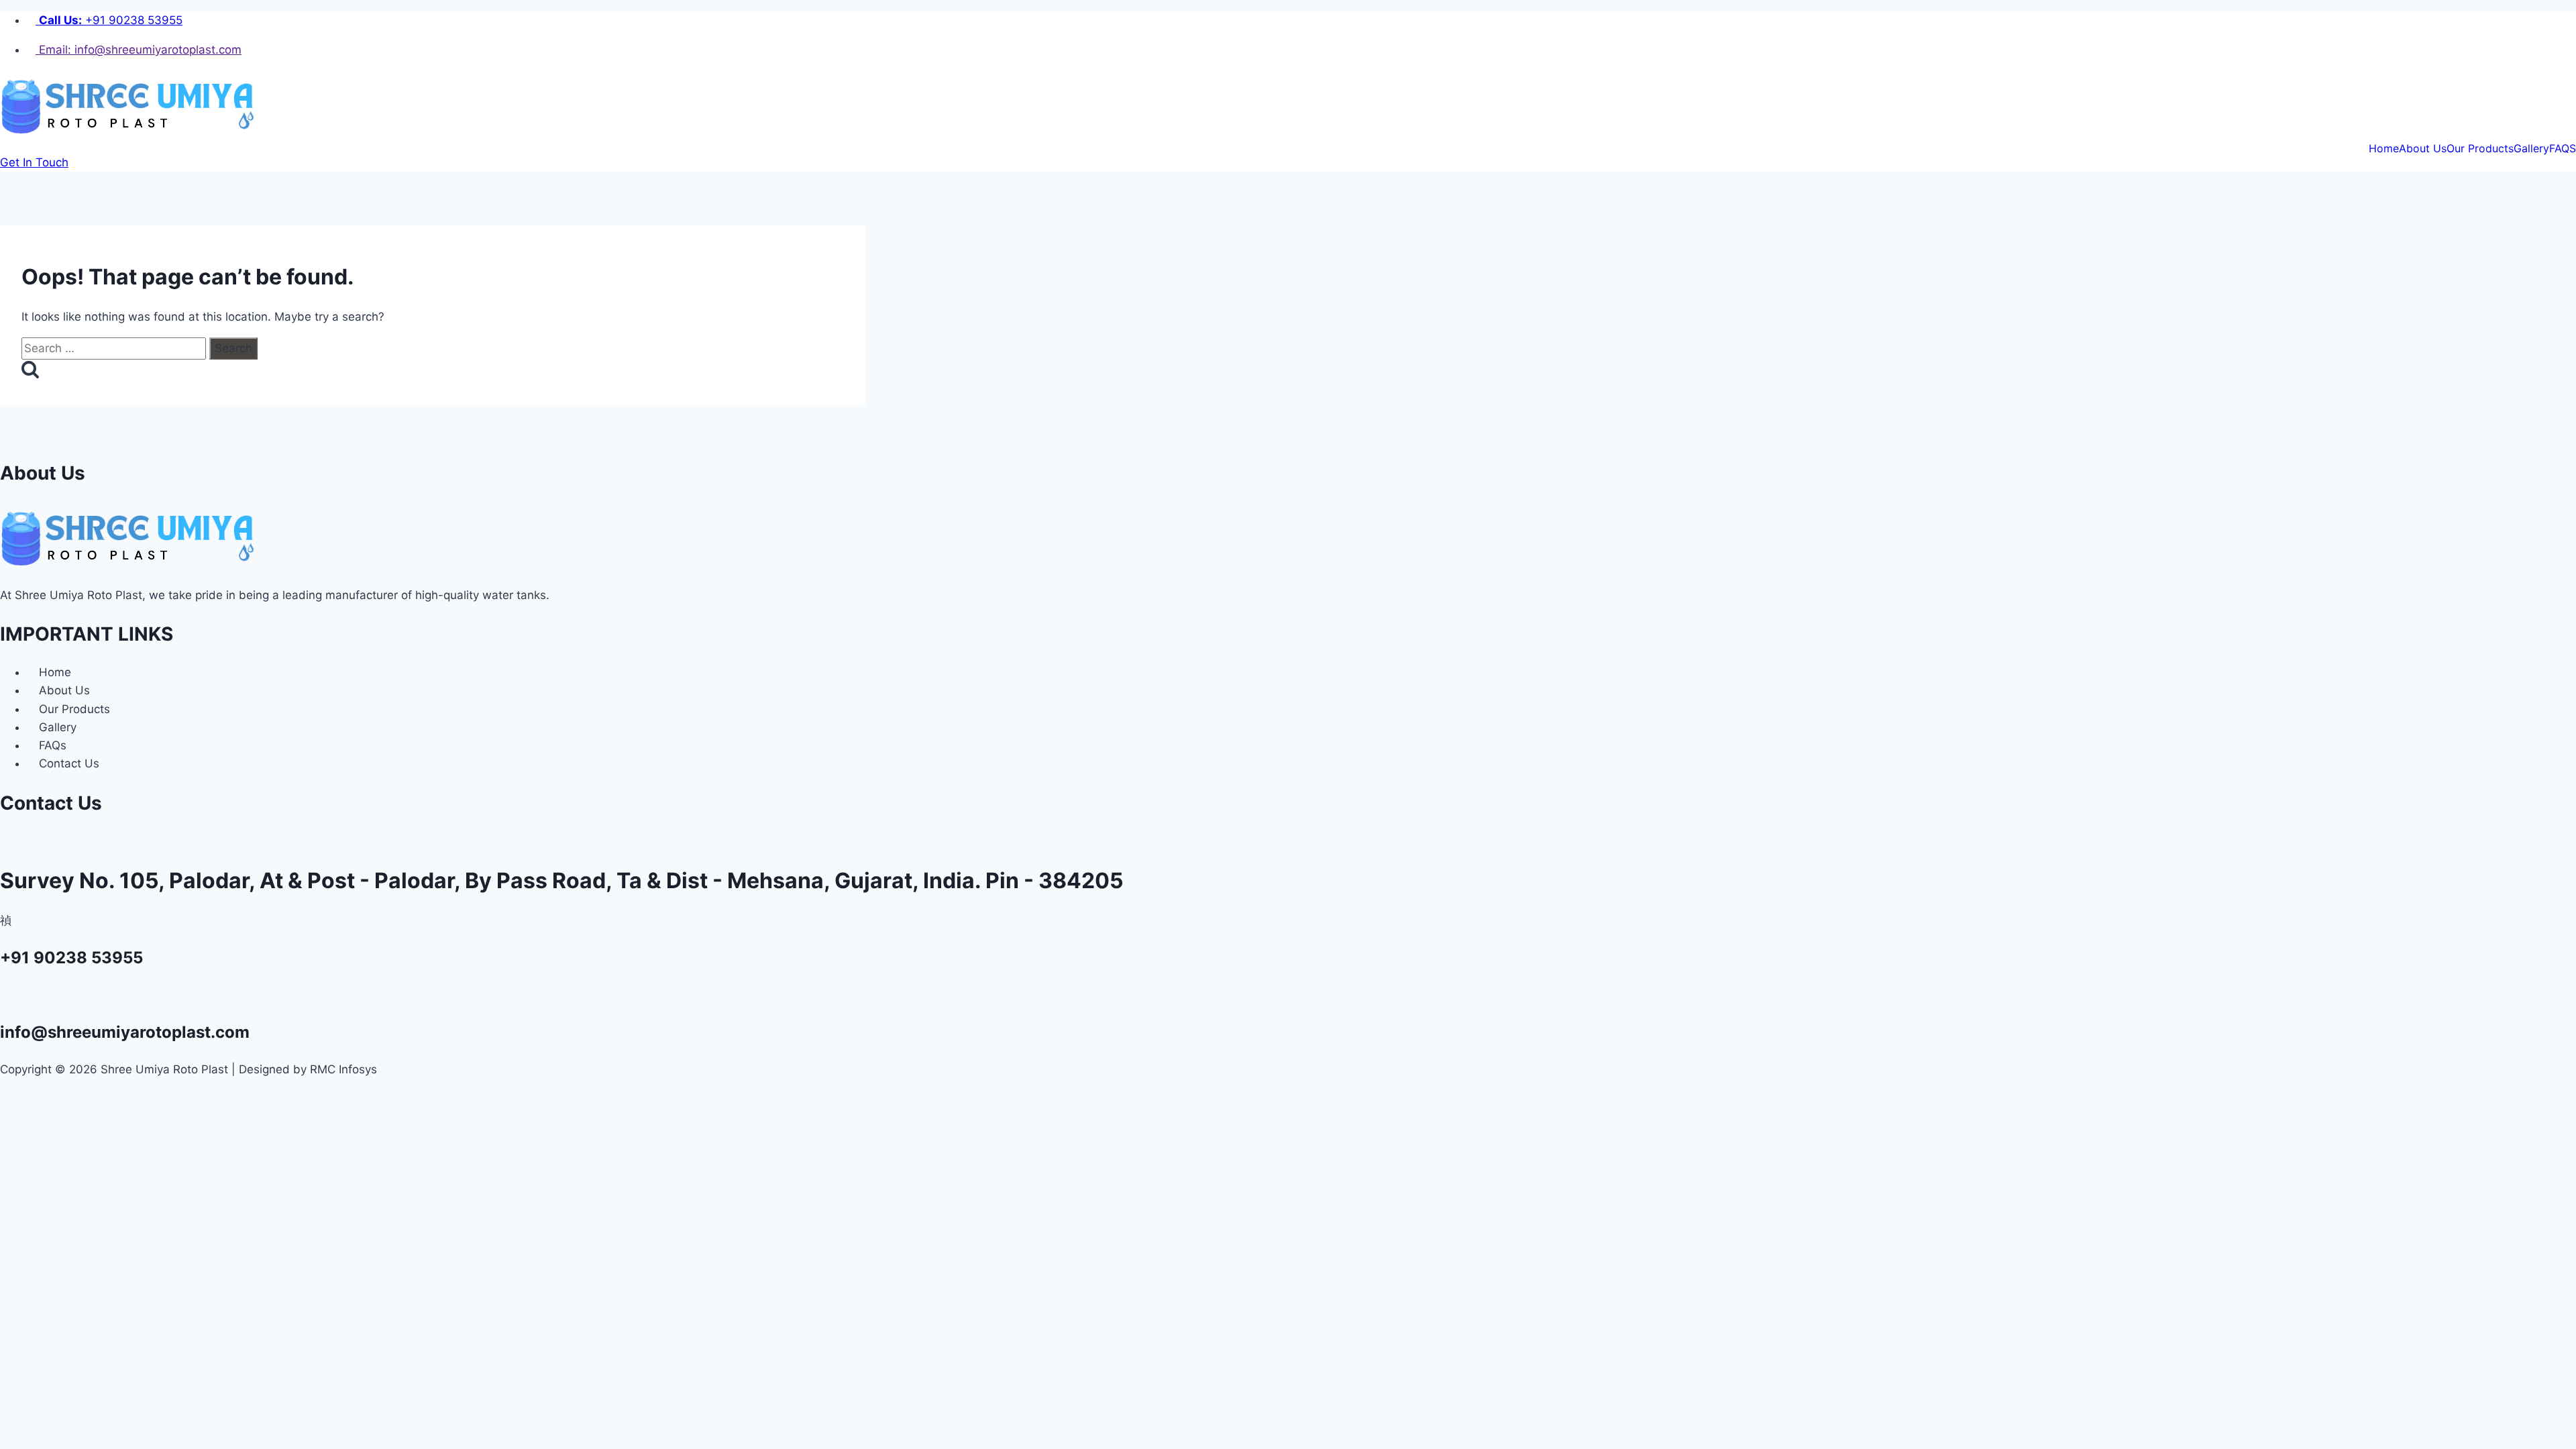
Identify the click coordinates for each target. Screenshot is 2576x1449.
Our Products (2480, 148)
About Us (2423, 148)
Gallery (2531, 148)
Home (2384, 148)
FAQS (2563, 148)
